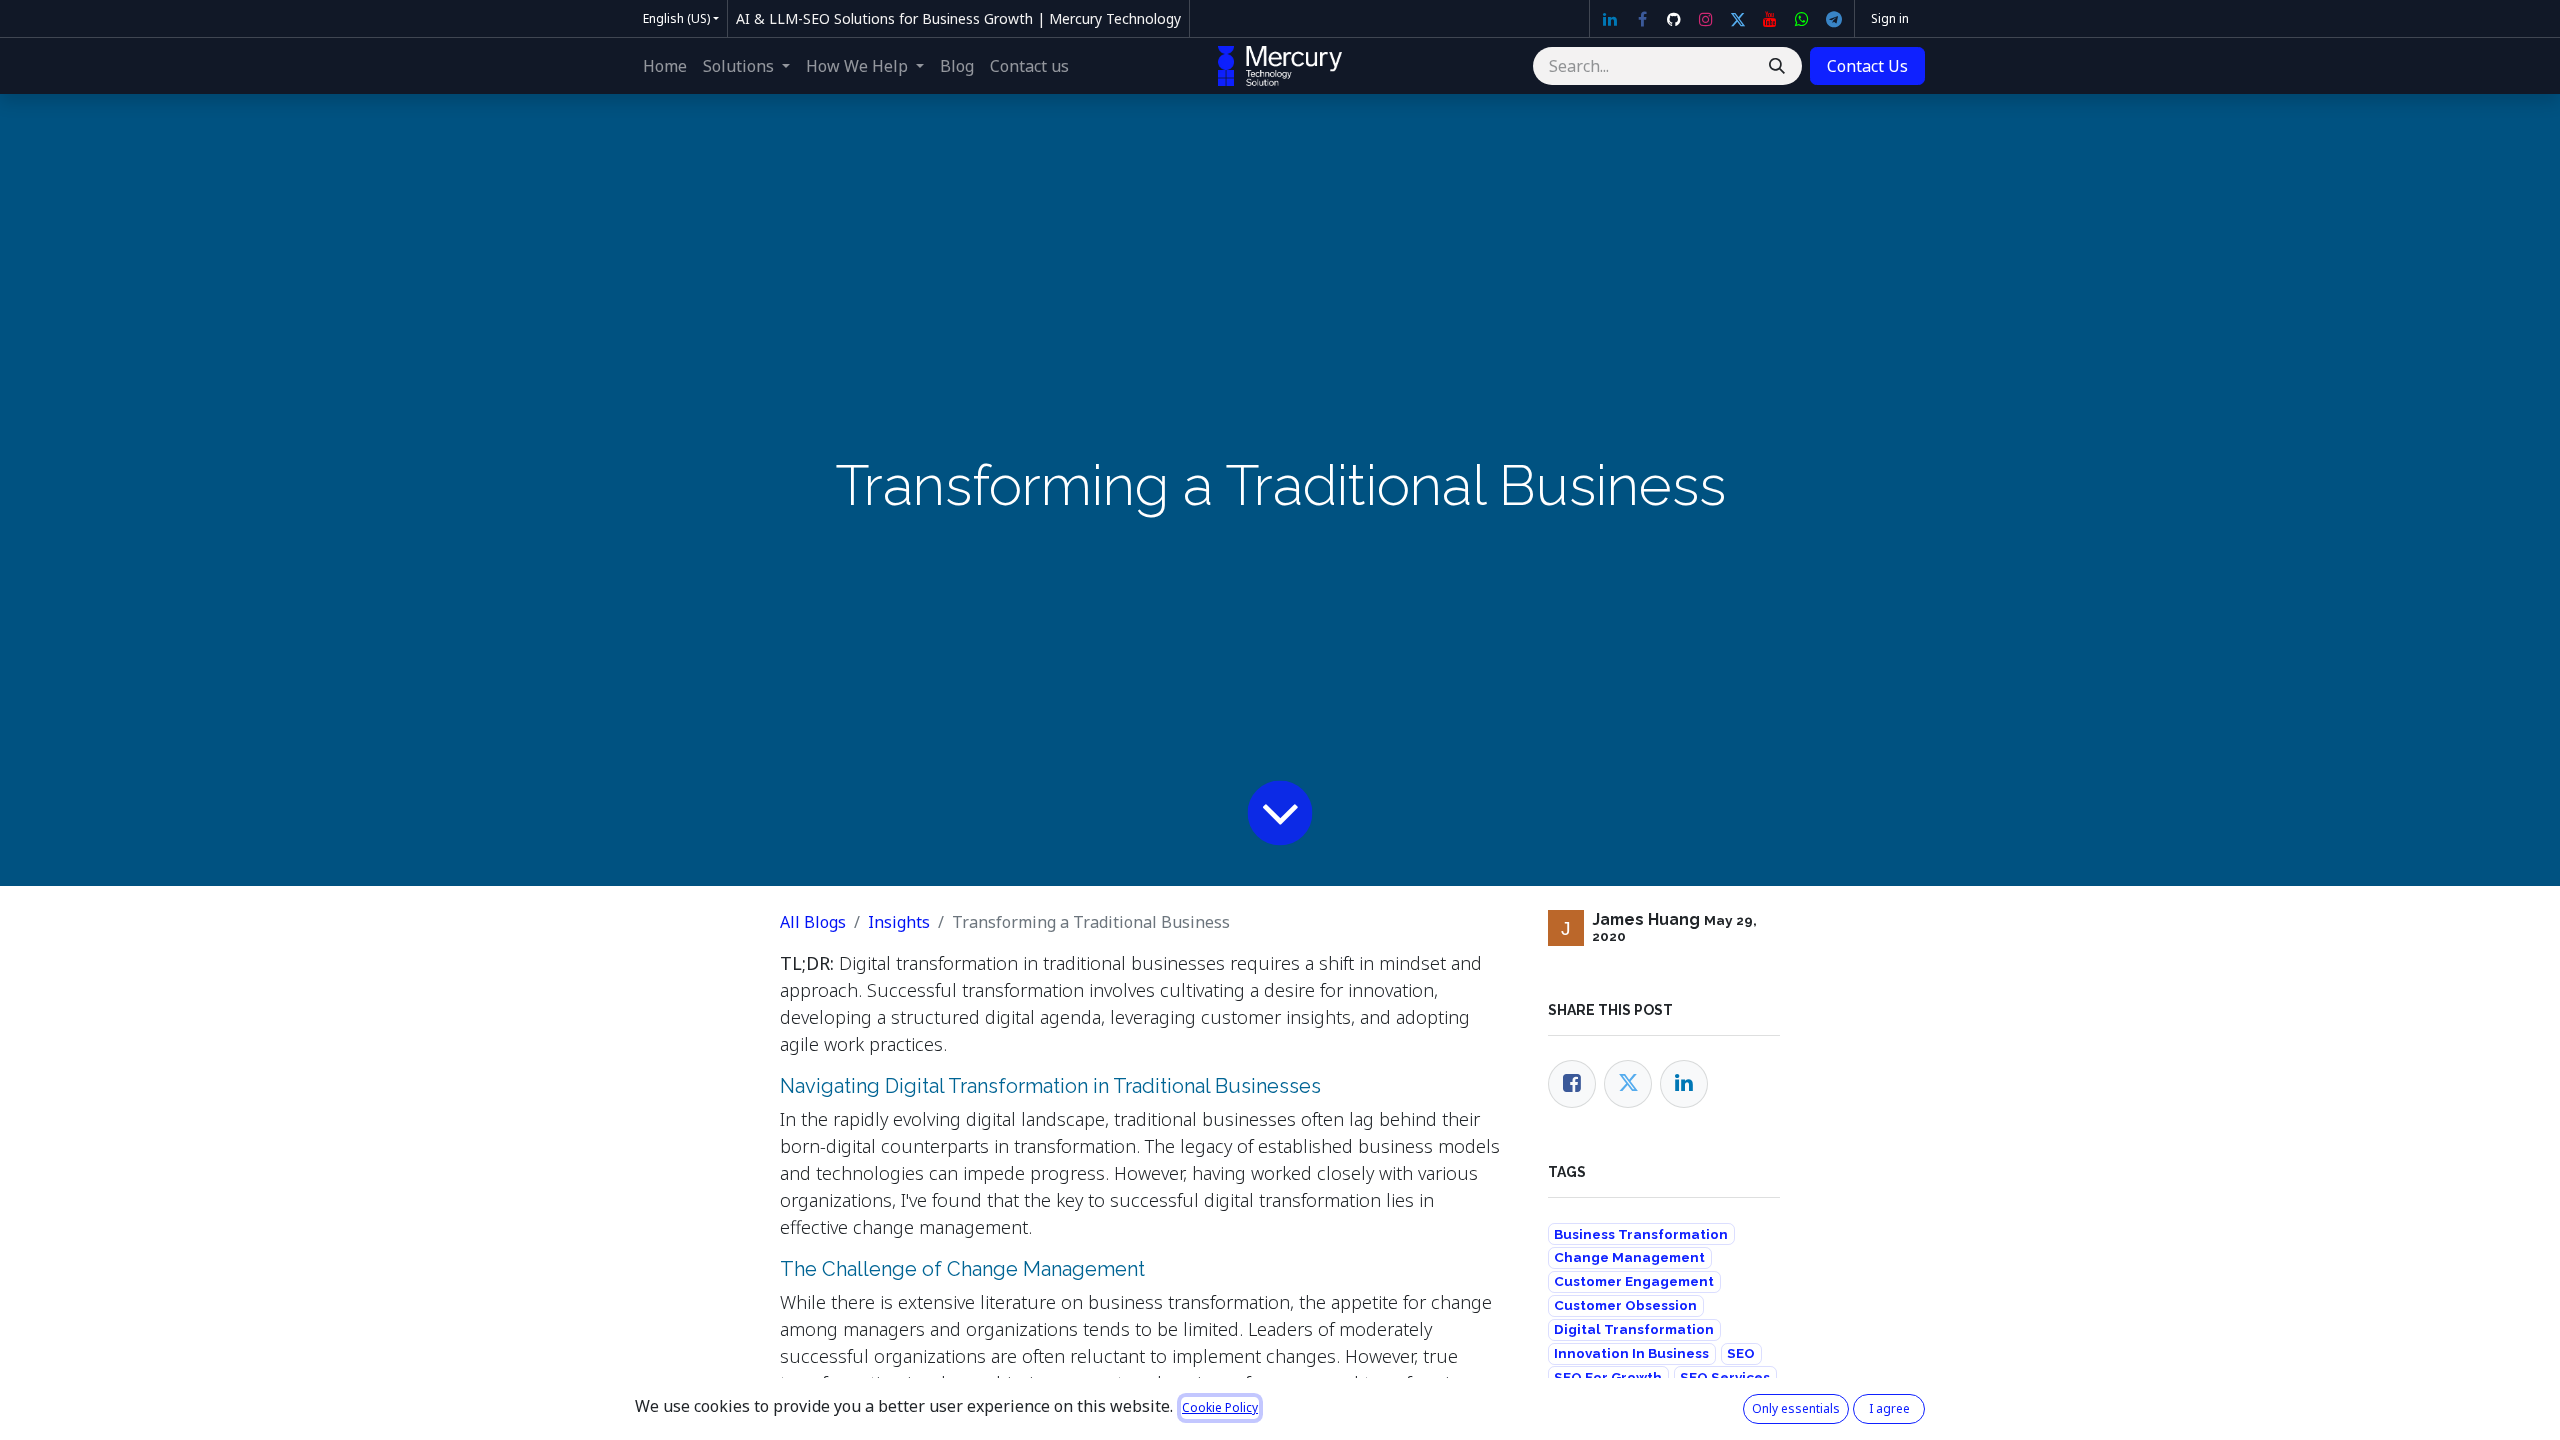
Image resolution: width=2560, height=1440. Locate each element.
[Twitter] (1738, 19)
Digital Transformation (1634, 1329)
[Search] (1777, 66)
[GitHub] (1674, 19)
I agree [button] (1889, 1408)
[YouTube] (1770, 19)
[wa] (1802, 19)
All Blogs (813, 922)
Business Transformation (1641, 1234)
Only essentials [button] (1796, 1408)
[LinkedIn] (1610, 19)
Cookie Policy (1220, 1407)
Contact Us (1867, 66)
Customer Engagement (1634, 1281)
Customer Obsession (1625, 1305)
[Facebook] (1642, 19)
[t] (1834, 19)
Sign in (1890, 18)
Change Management (1629, 1257)
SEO (1741, 1353)
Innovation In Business (1631, 1353)
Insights (899, 922)
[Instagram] (1706, 19)
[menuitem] (665, 66)
